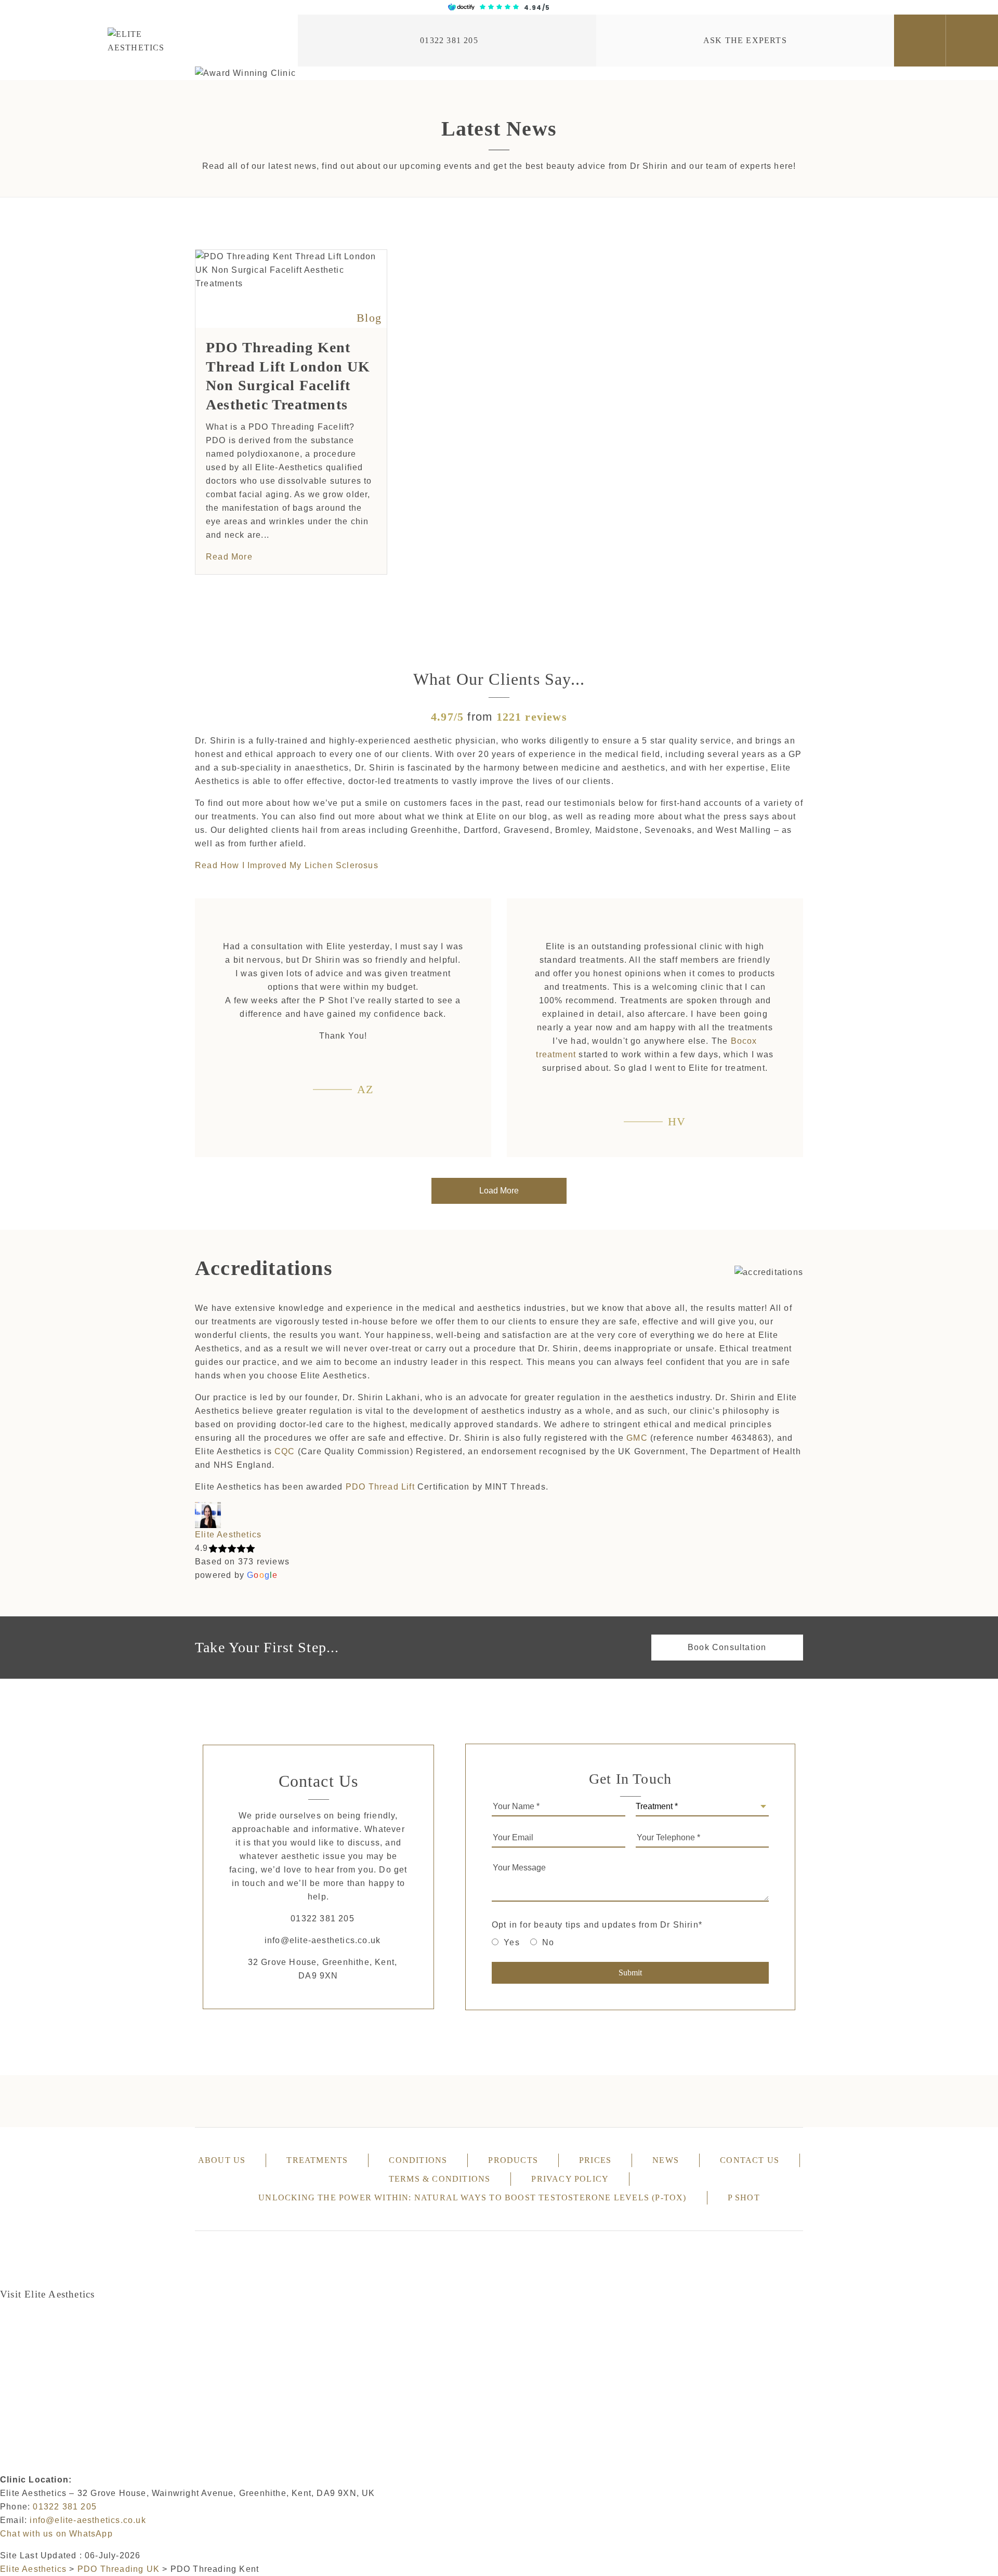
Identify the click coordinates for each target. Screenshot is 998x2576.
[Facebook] (271, 2101)
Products (513, 2160)
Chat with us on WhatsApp (56, 2534)
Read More (229, 557)
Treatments (317, 2160)
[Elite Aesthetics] (149, 41)
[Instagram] (575, 2101)
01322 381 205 (449, 40)
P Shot (744, 2197)
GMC (637, 1438)
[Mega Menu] (972, 41)
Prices (595, 2160)
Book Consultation (727, 1647)
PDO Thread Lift (380, 1487)
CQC (285, 1451)
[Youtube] (727, 2101)
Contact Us (750, 2160)
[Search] (920, 41)
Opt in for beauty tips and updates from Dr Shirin (597, 1925)
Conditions (418, 2160)
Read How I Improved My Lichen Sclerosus (287, 865)
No (548, 1942)
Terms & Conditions (440, 2179)
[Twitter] (423, 2101)
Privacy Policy (570, 2179)
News (666, 2160)
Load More (499, 1191)
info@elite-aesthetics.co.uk (323, 1940)
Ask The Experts (745, 40)
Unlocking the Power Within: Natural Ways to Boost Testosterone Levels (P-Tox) (472, 2197)
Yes (512, 1942)
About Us (222, 2160)
